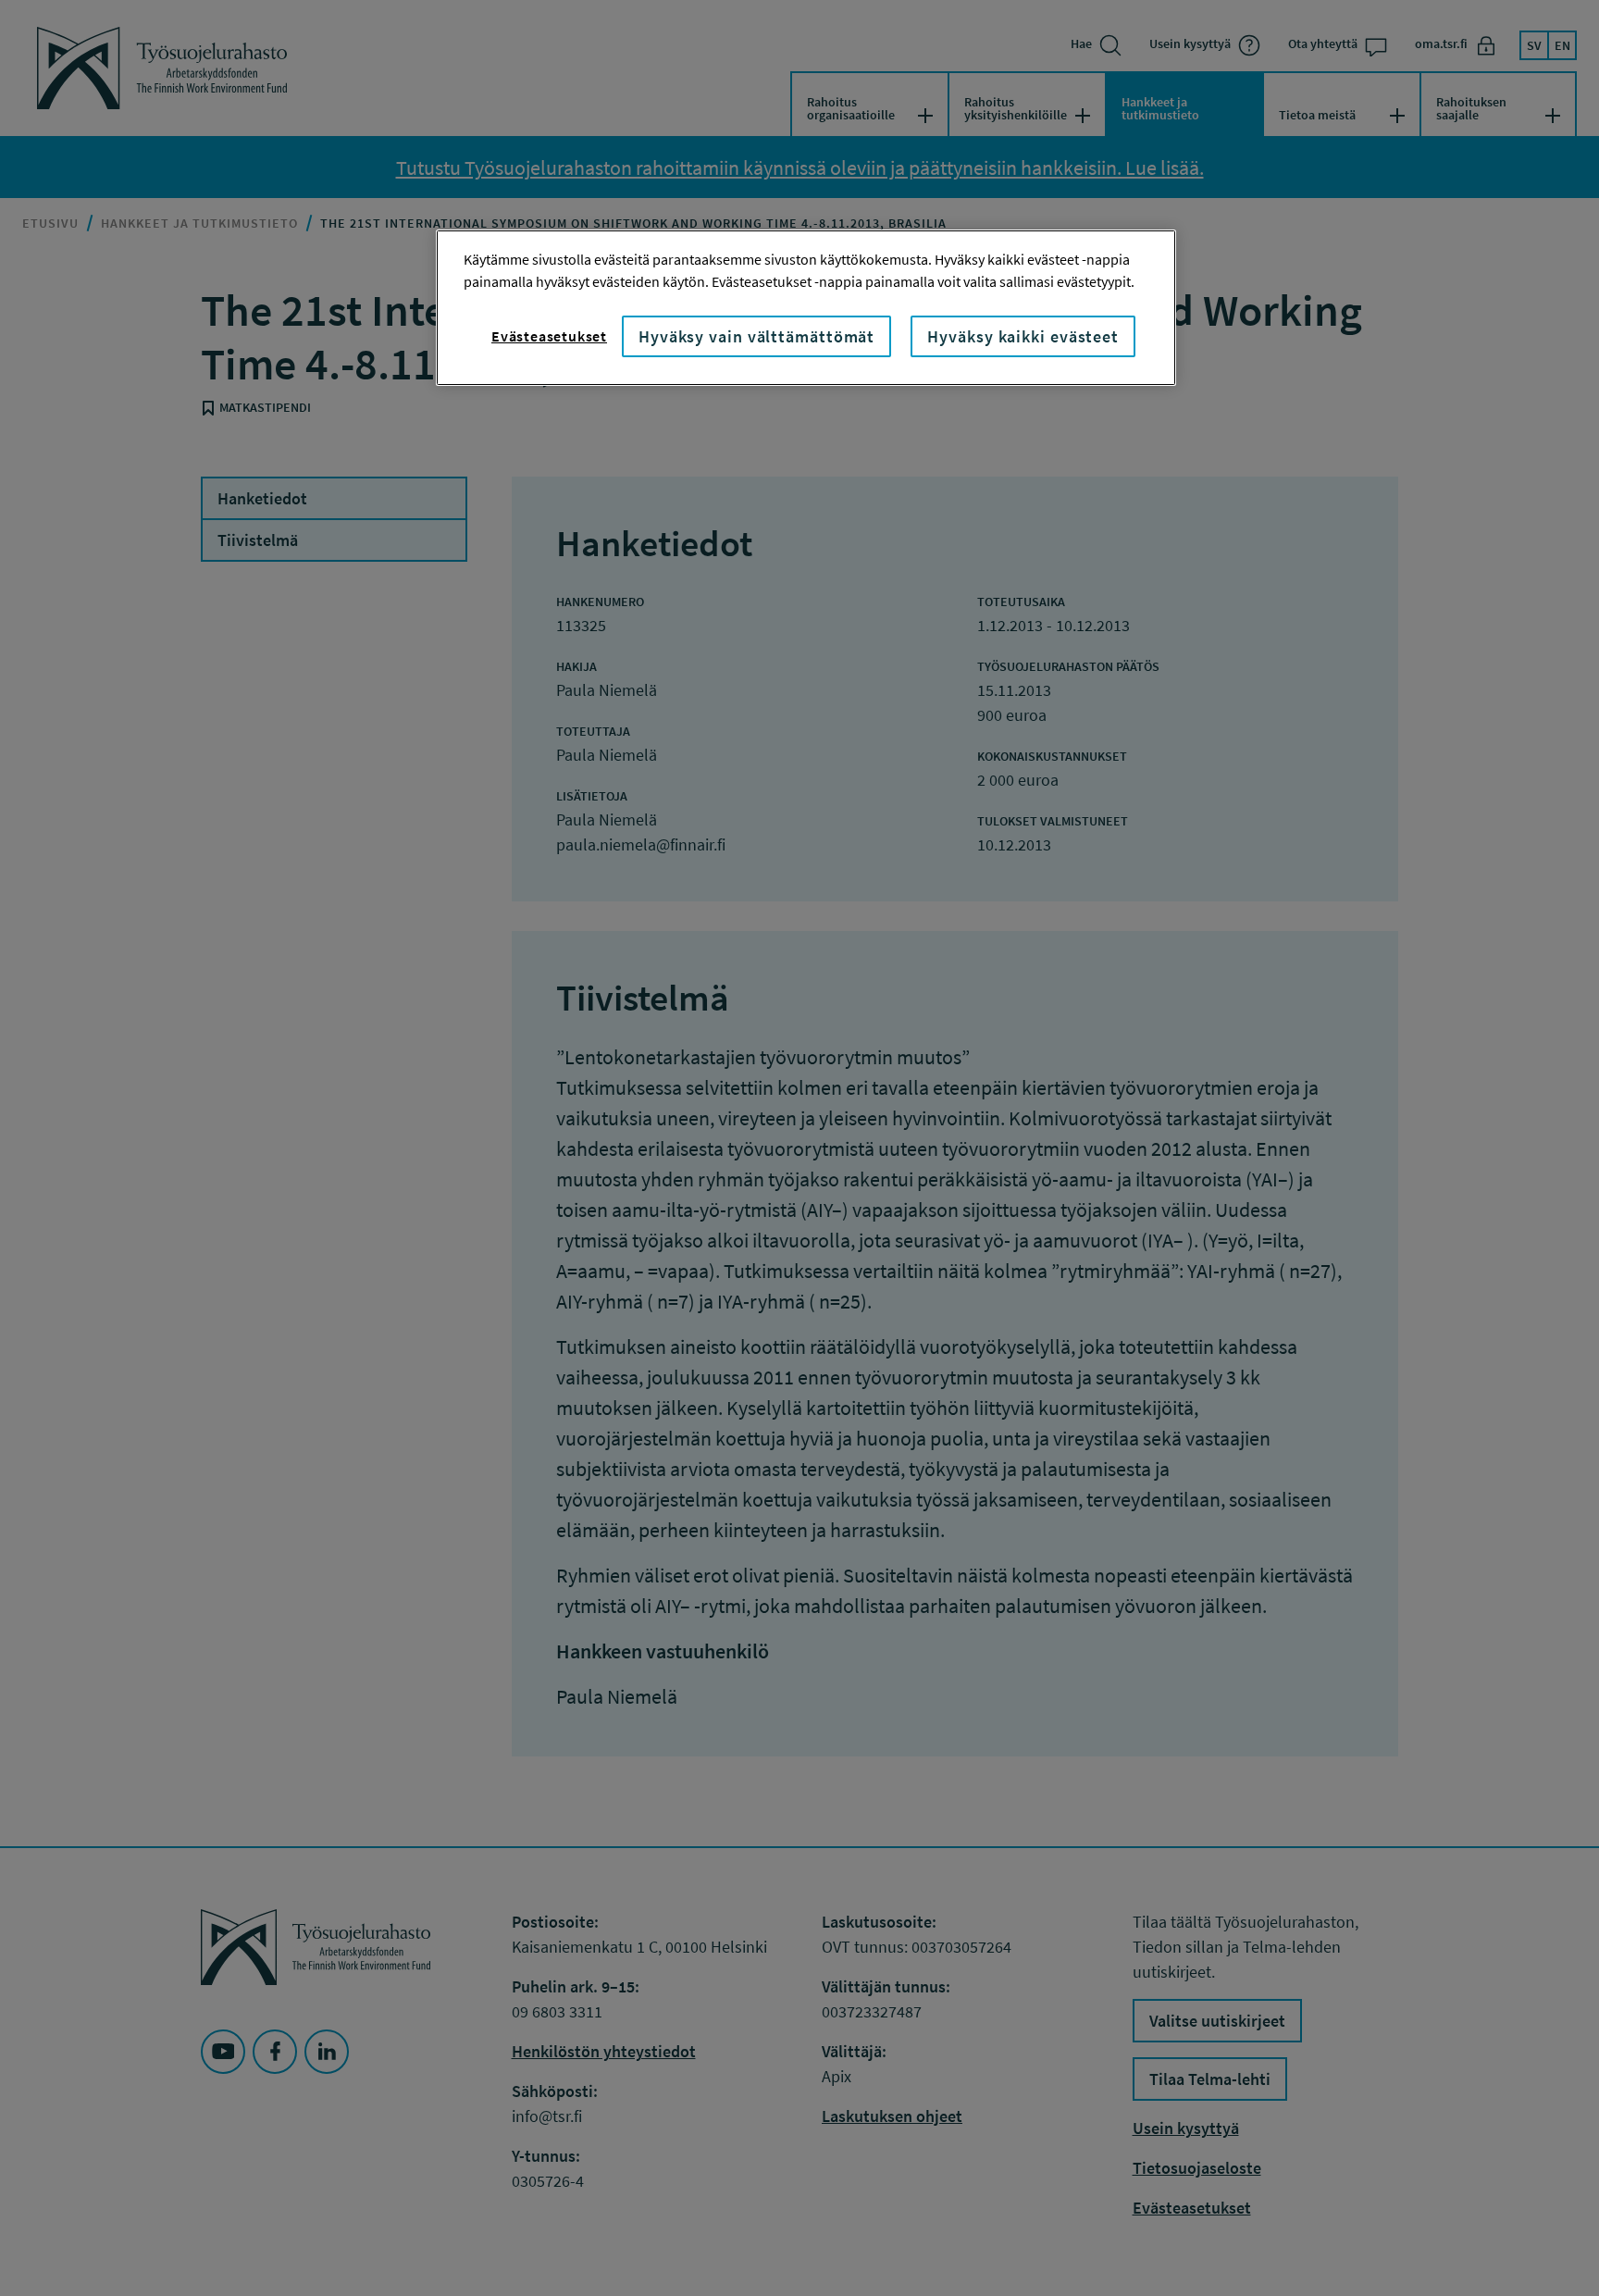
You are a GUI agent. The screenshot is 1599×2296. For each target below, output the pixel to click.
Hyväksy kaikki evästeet (1023, 336)
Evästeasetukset (549, 336)
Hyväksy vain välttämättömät (756, 336)
